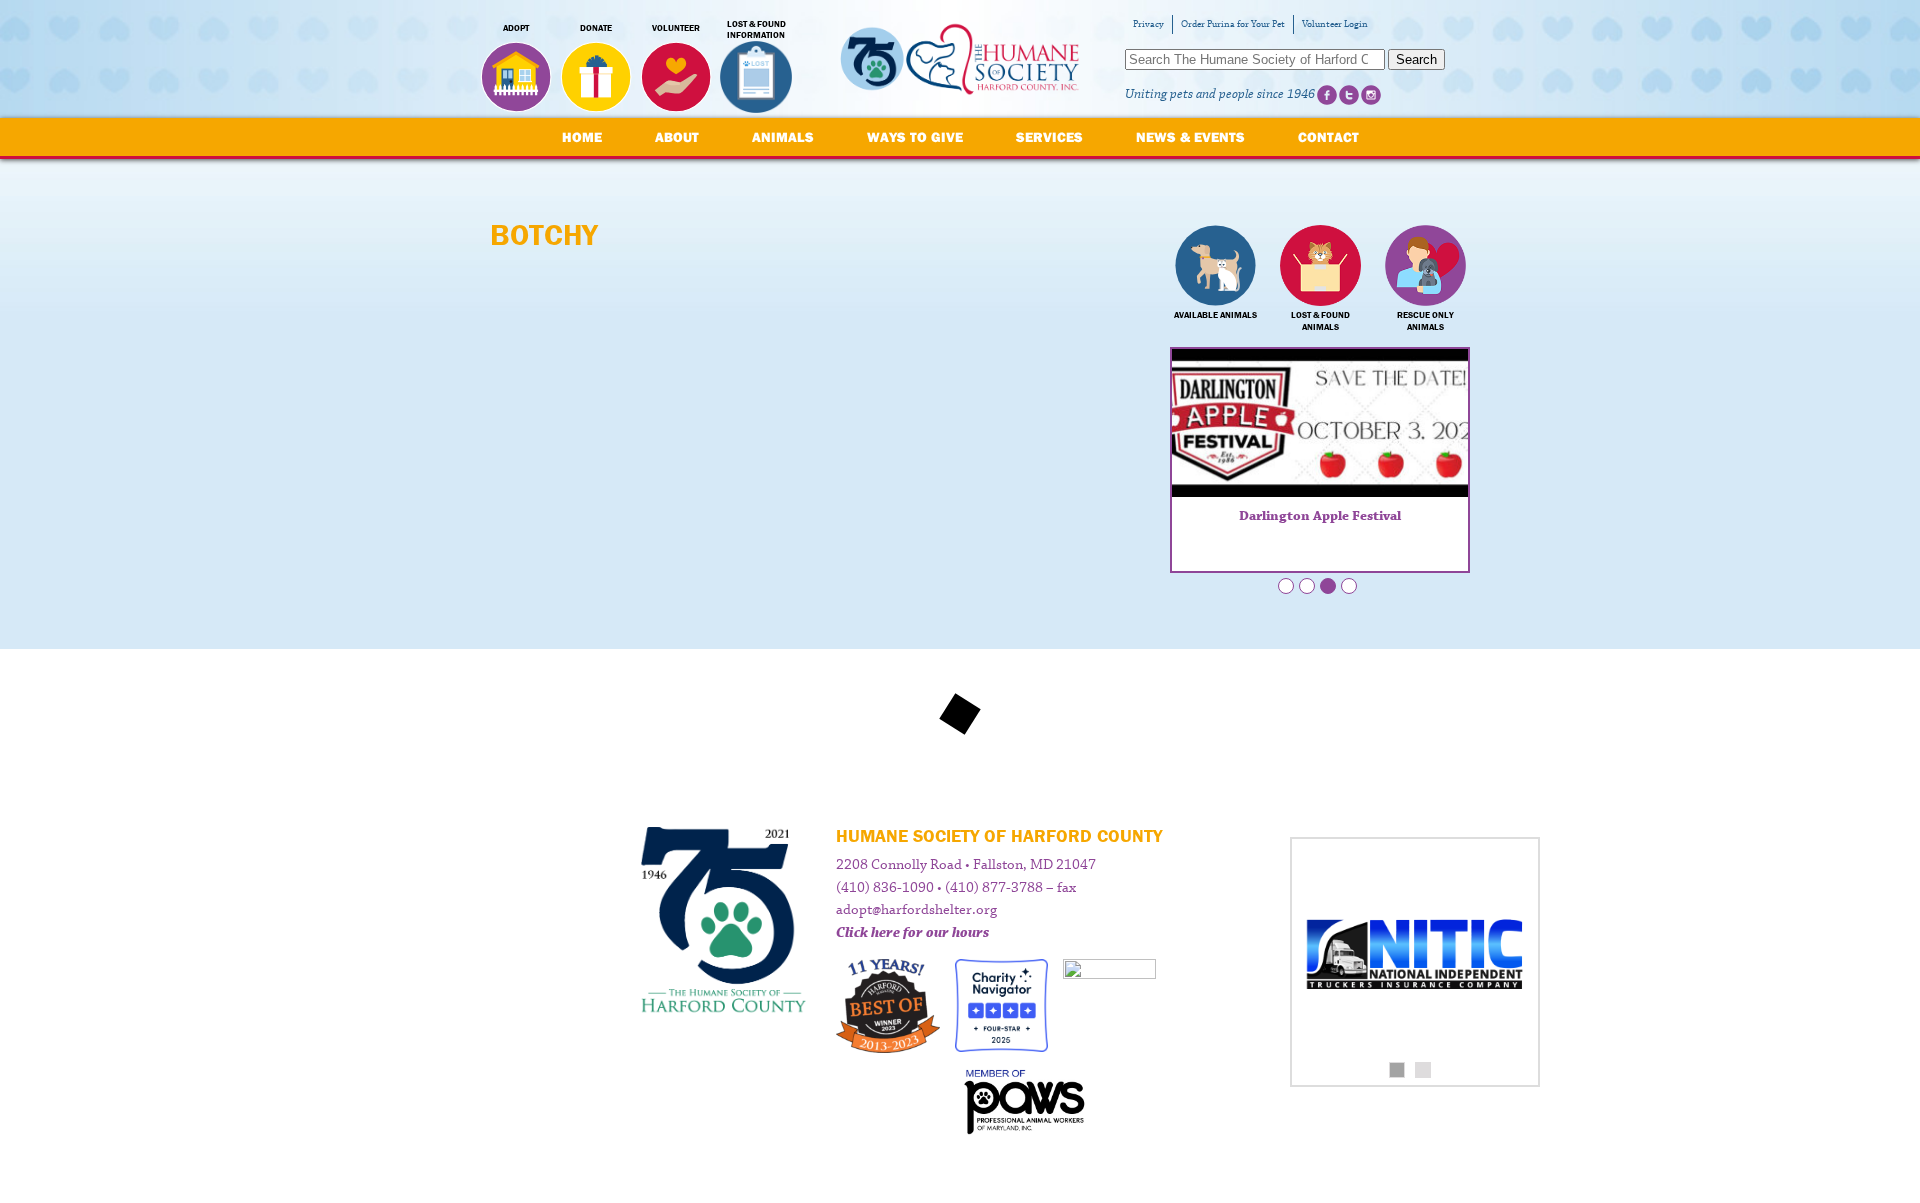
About (677, 137)
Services (1049, 137)
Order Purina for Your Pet (1233, 24)
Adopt (516, 28)
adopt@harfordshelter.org (916, 910)
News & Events (1190, 137)
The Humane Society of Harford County (960, 59)
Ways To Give (915, 137)
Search (1416, 59)
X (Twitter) (1349, 95)
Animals (783, 137)
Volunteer (676, 28)
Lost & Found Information (756, 30)
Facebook (1327, 95)
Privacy (1148, 24)
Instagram (1371, 95)
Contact (1328, 137)
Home (582, 137)
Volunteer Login (1335, 24)
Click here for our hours (912, 933)
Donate (596, 28)
